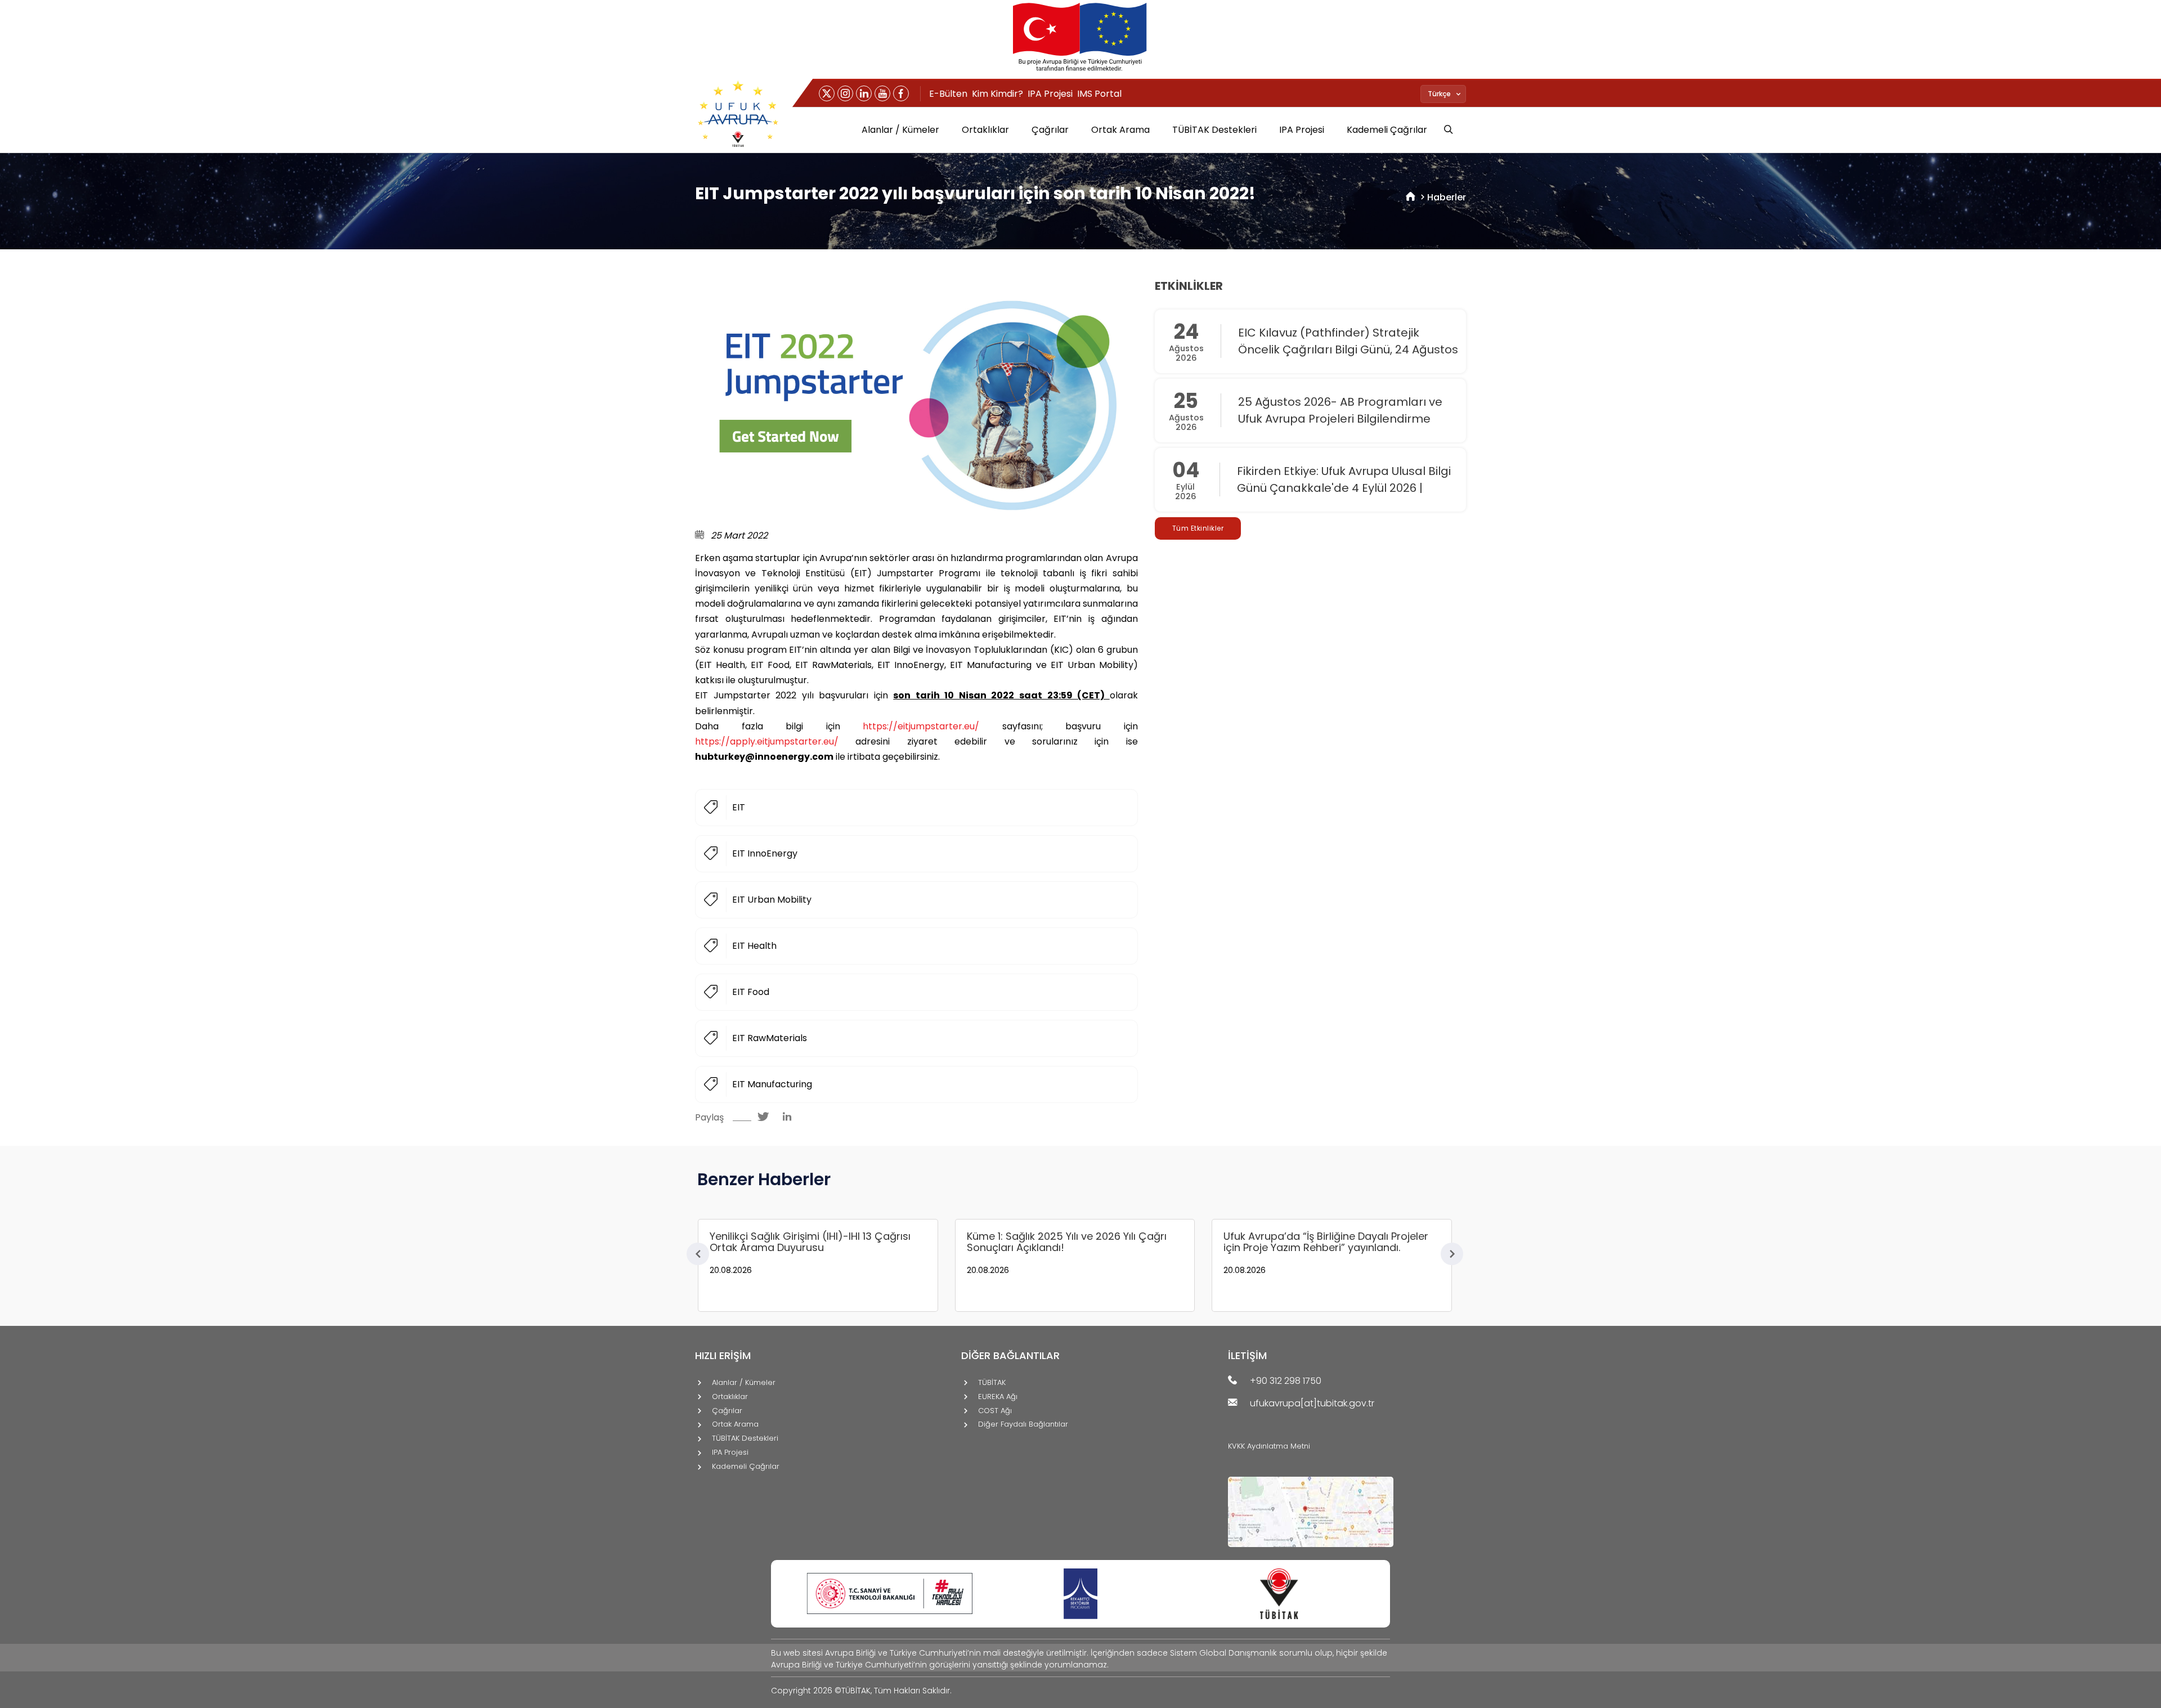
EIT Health (754, 946)
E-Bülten (948, 94)
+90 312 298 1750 (1286, 1381)
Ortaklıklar (985, 130)
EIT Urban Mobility (772, 900)
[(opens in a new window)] (827, 93)
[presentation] (698, 1254)
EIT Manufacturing (772, 1084)
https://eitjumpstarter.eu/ (921, 726)
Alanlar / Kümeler (900, 130)
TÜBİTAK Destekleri (1214, 130)
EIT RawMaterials (770, 1038)
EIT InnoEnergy (765, 853)
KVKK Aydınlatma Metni (1269, 1446)
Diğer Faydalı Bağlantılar (1023, 1425)
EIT (739, 807)
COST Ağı (995, 1411)
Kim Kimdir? (997, 94)
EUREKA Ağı (998, 1397)
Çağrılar (1050, 130)
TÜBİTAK (992, 1383)
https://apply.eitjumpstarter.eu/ (767, 741)
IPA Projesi (1050, 94)
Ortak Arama (1120, 130)
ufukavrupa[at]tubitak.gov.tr (1312, 1404)
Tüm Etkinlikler (1198, 528)
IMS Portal (1099, 94)
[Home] (1411, 197)
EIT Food (751, 992)
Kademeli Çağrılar (1387, 130)
